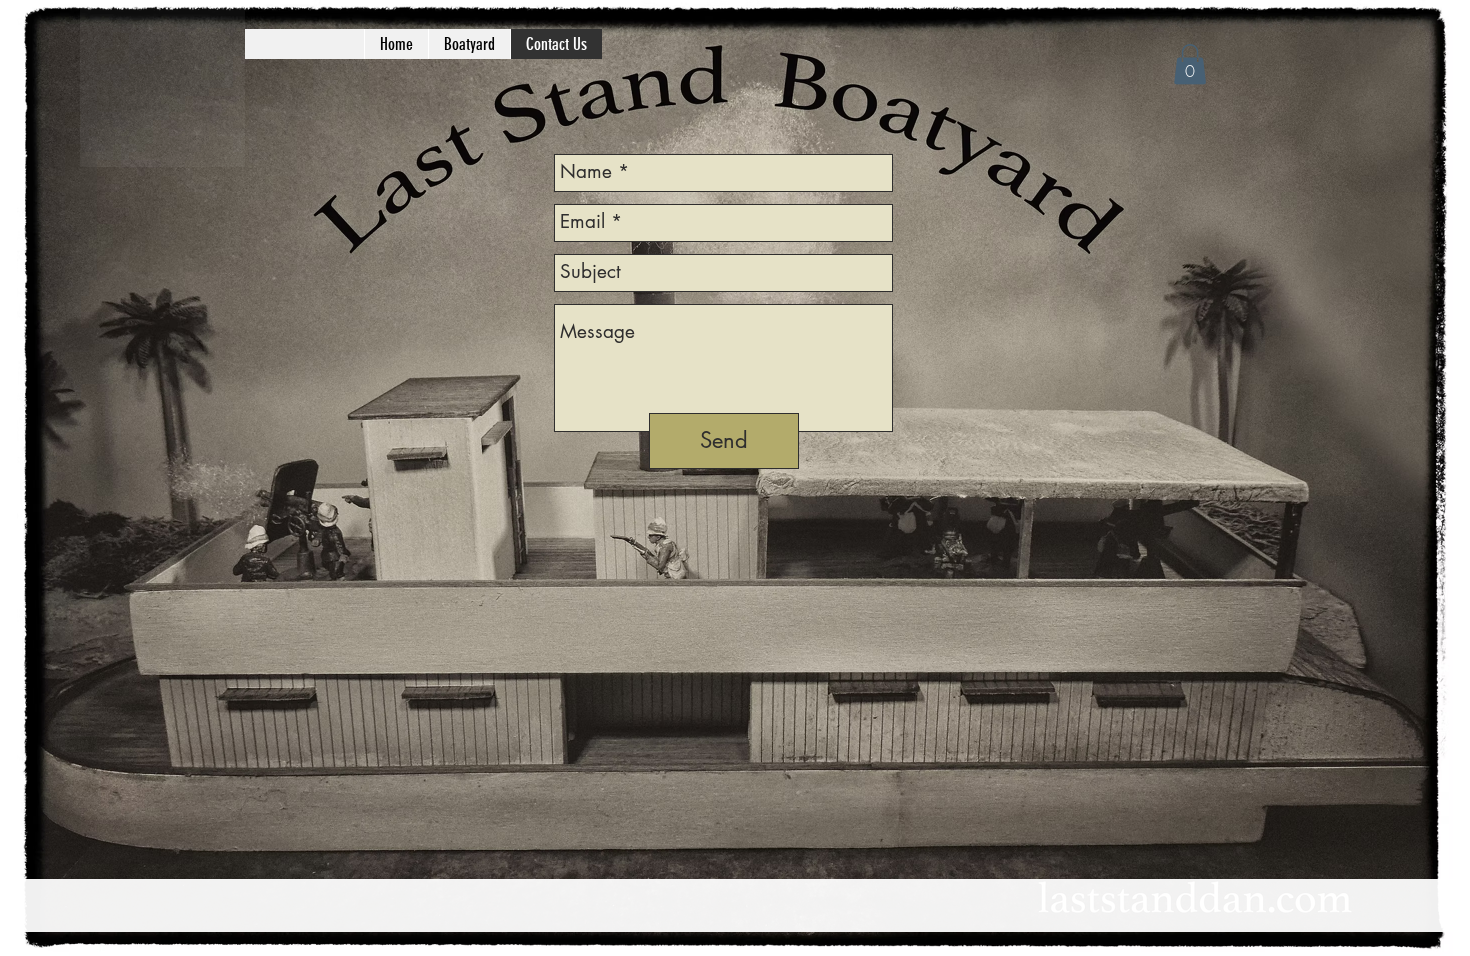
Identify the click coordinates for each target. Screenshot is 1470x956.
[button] (1190, 64)
